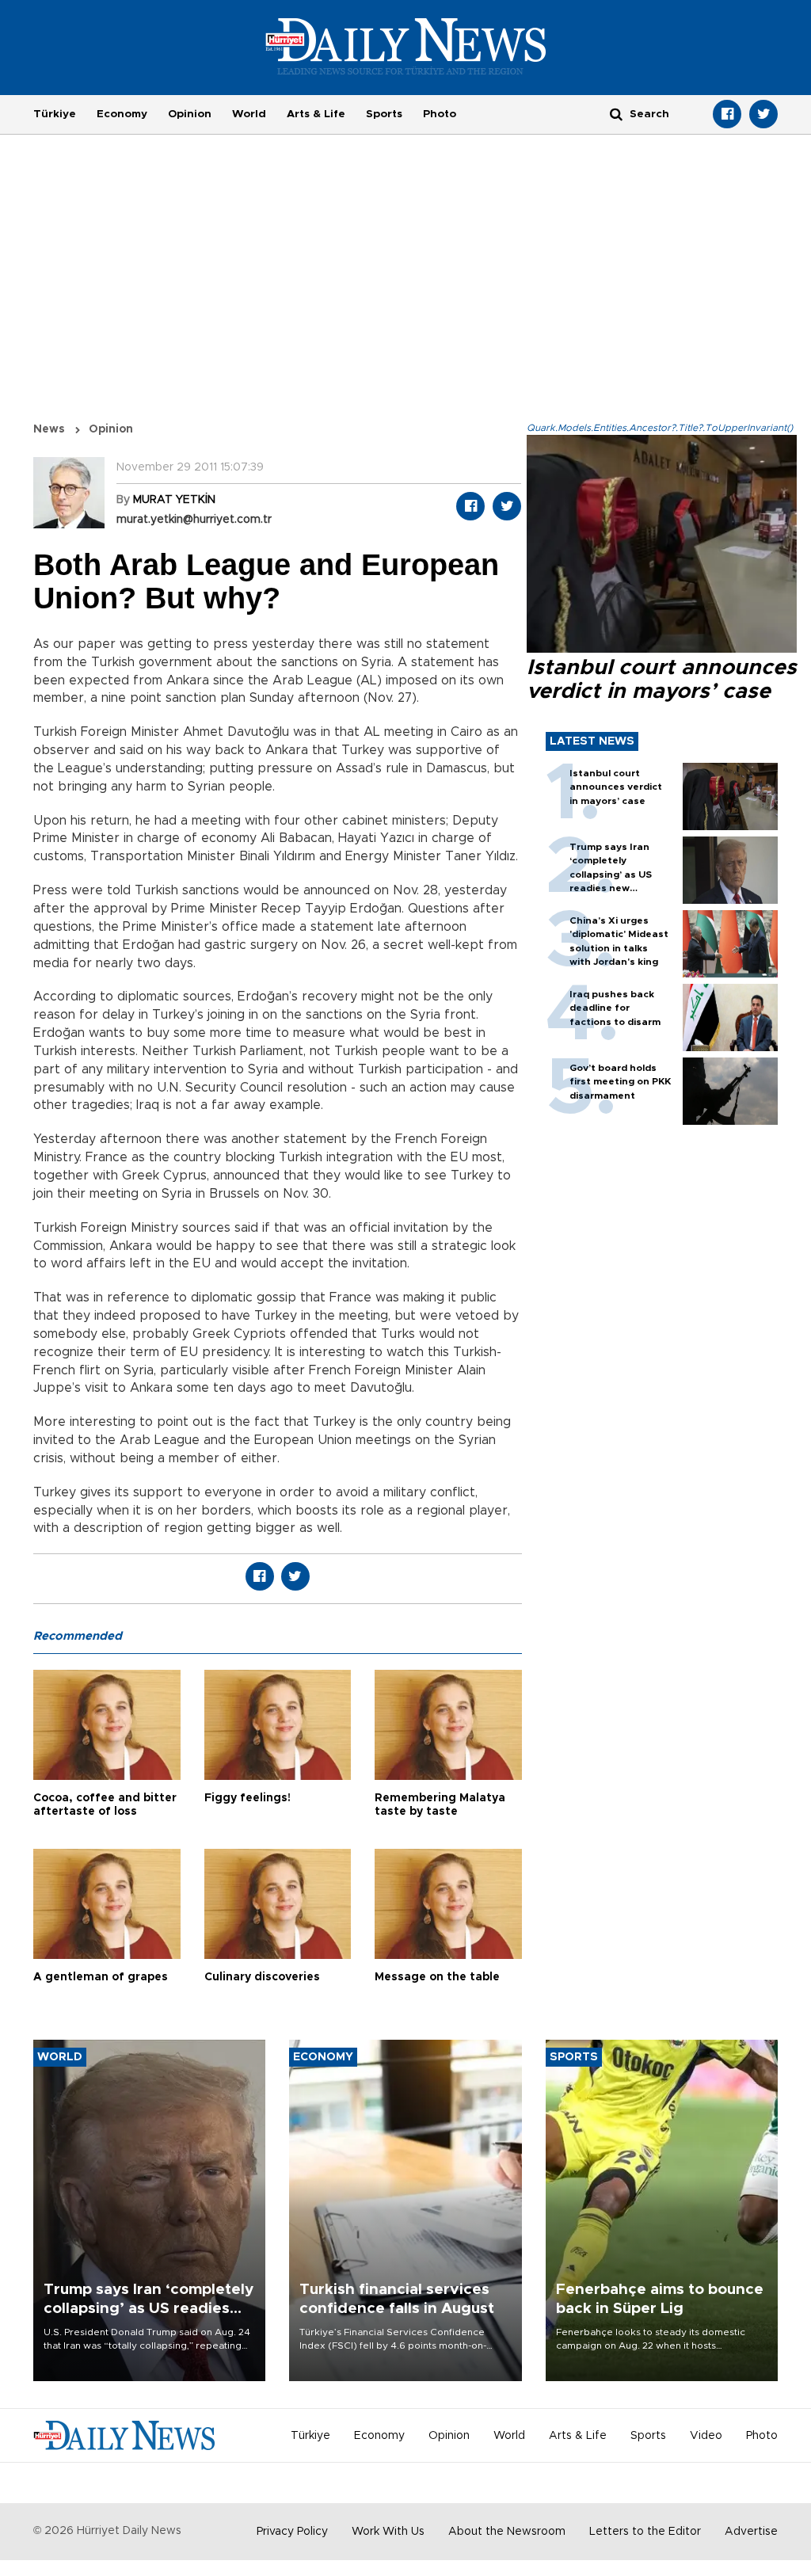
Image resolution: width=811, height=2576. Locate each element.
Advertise (751, 2532)
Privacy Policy (292, 2532)
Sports (384, 114)
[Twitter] (763, 114)
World (249, 114)
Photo (440, 114)
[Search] (616, 114)
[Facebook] (727, 114)
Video (706, 2436)
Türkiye (55, 114)
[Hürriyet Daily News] (406, 46)
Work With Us (388, 2532)
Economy (122, 114)
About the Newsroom (507, 2532)
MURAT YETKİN (174, 500)
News (49, 429)
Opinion (190, 114)
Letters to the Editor (645, 2532)
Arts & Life (316, 114)
